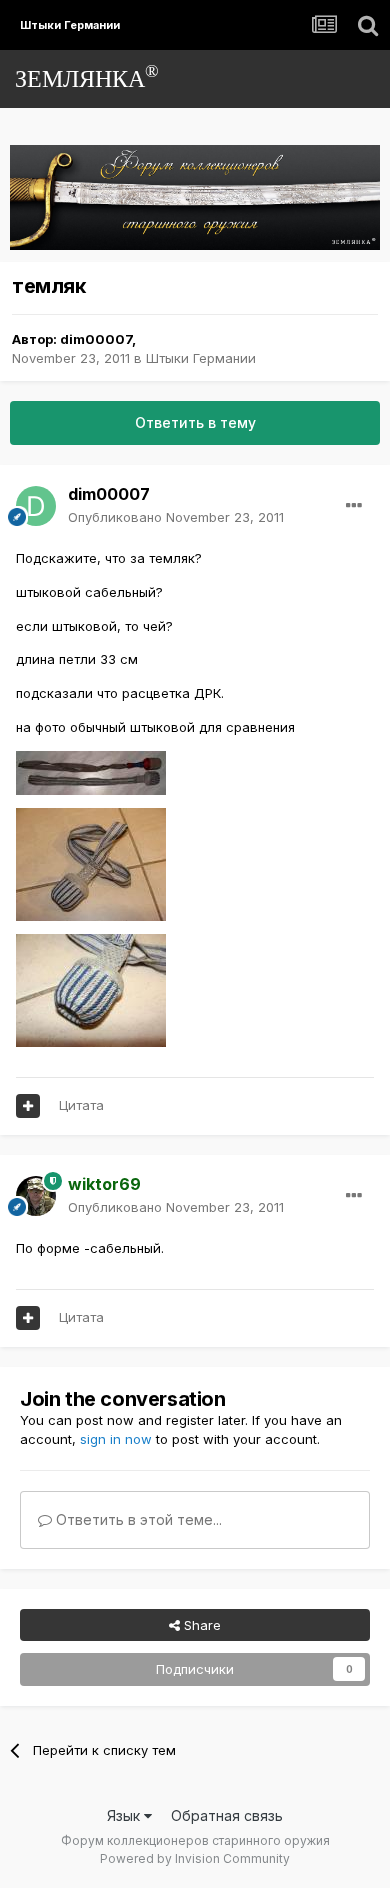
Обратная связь (227, 1815)
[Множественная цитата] (28, 1106)
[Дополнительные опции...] (354, 506)
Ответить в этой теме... (137, 1519)
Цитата (81, 1105)
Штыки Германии (201, 358)
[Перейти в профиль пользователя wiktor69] (36, 1196)
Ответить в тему (195, 422)
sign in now (116, 1439)
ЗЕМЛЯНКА (87, 76)
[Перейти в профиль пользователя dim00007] (36, 506)
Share (200, 1625)
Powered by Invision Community (195, 1858)
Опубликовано (176, 517)
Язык (125, 1815)
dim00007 (96, 339)
